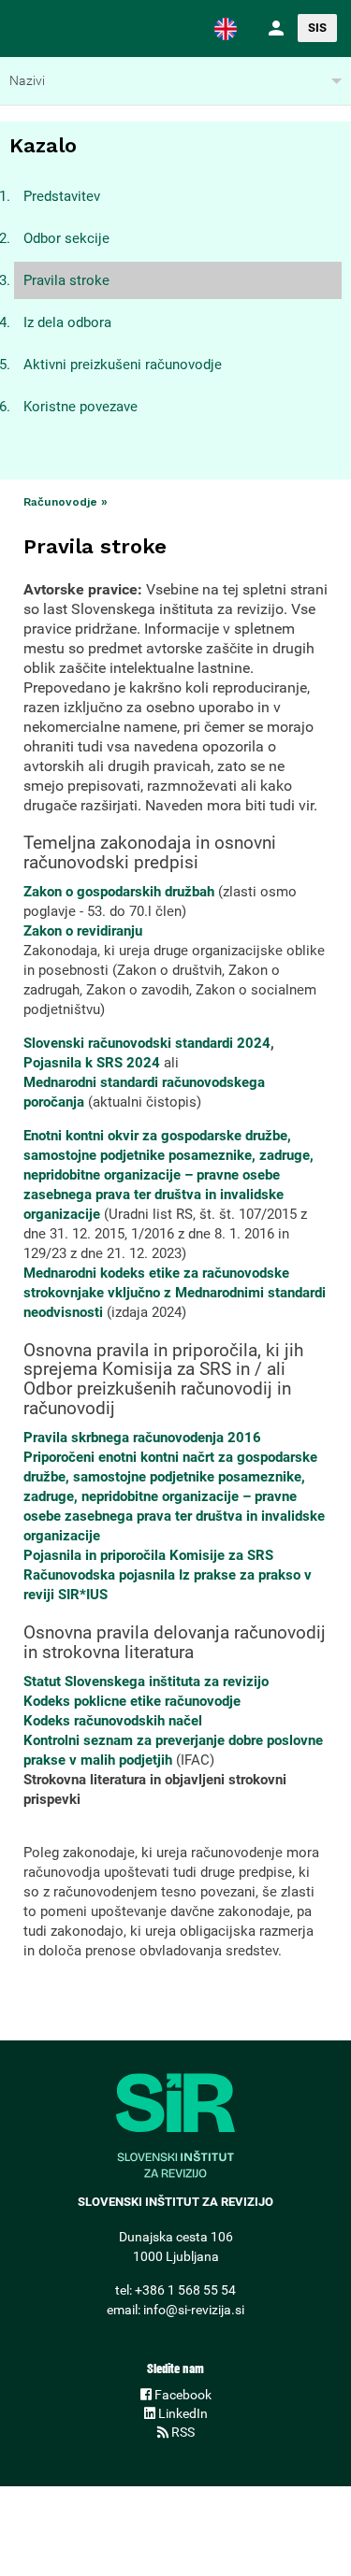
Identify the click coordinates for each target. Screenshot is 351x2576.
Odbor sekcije (66, 238)
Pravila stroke (66, 280)
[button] (226, 28)
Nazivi (27, 80)
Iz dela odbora (67, 322)
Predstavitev (62, 196)
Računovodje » (66, 502)
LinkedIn (182, 2413)
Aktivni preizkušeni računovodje (123, 365)
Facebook (182, 2395)
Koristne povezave (80, 407)
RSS (182, 2432)
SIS (317, 28)
